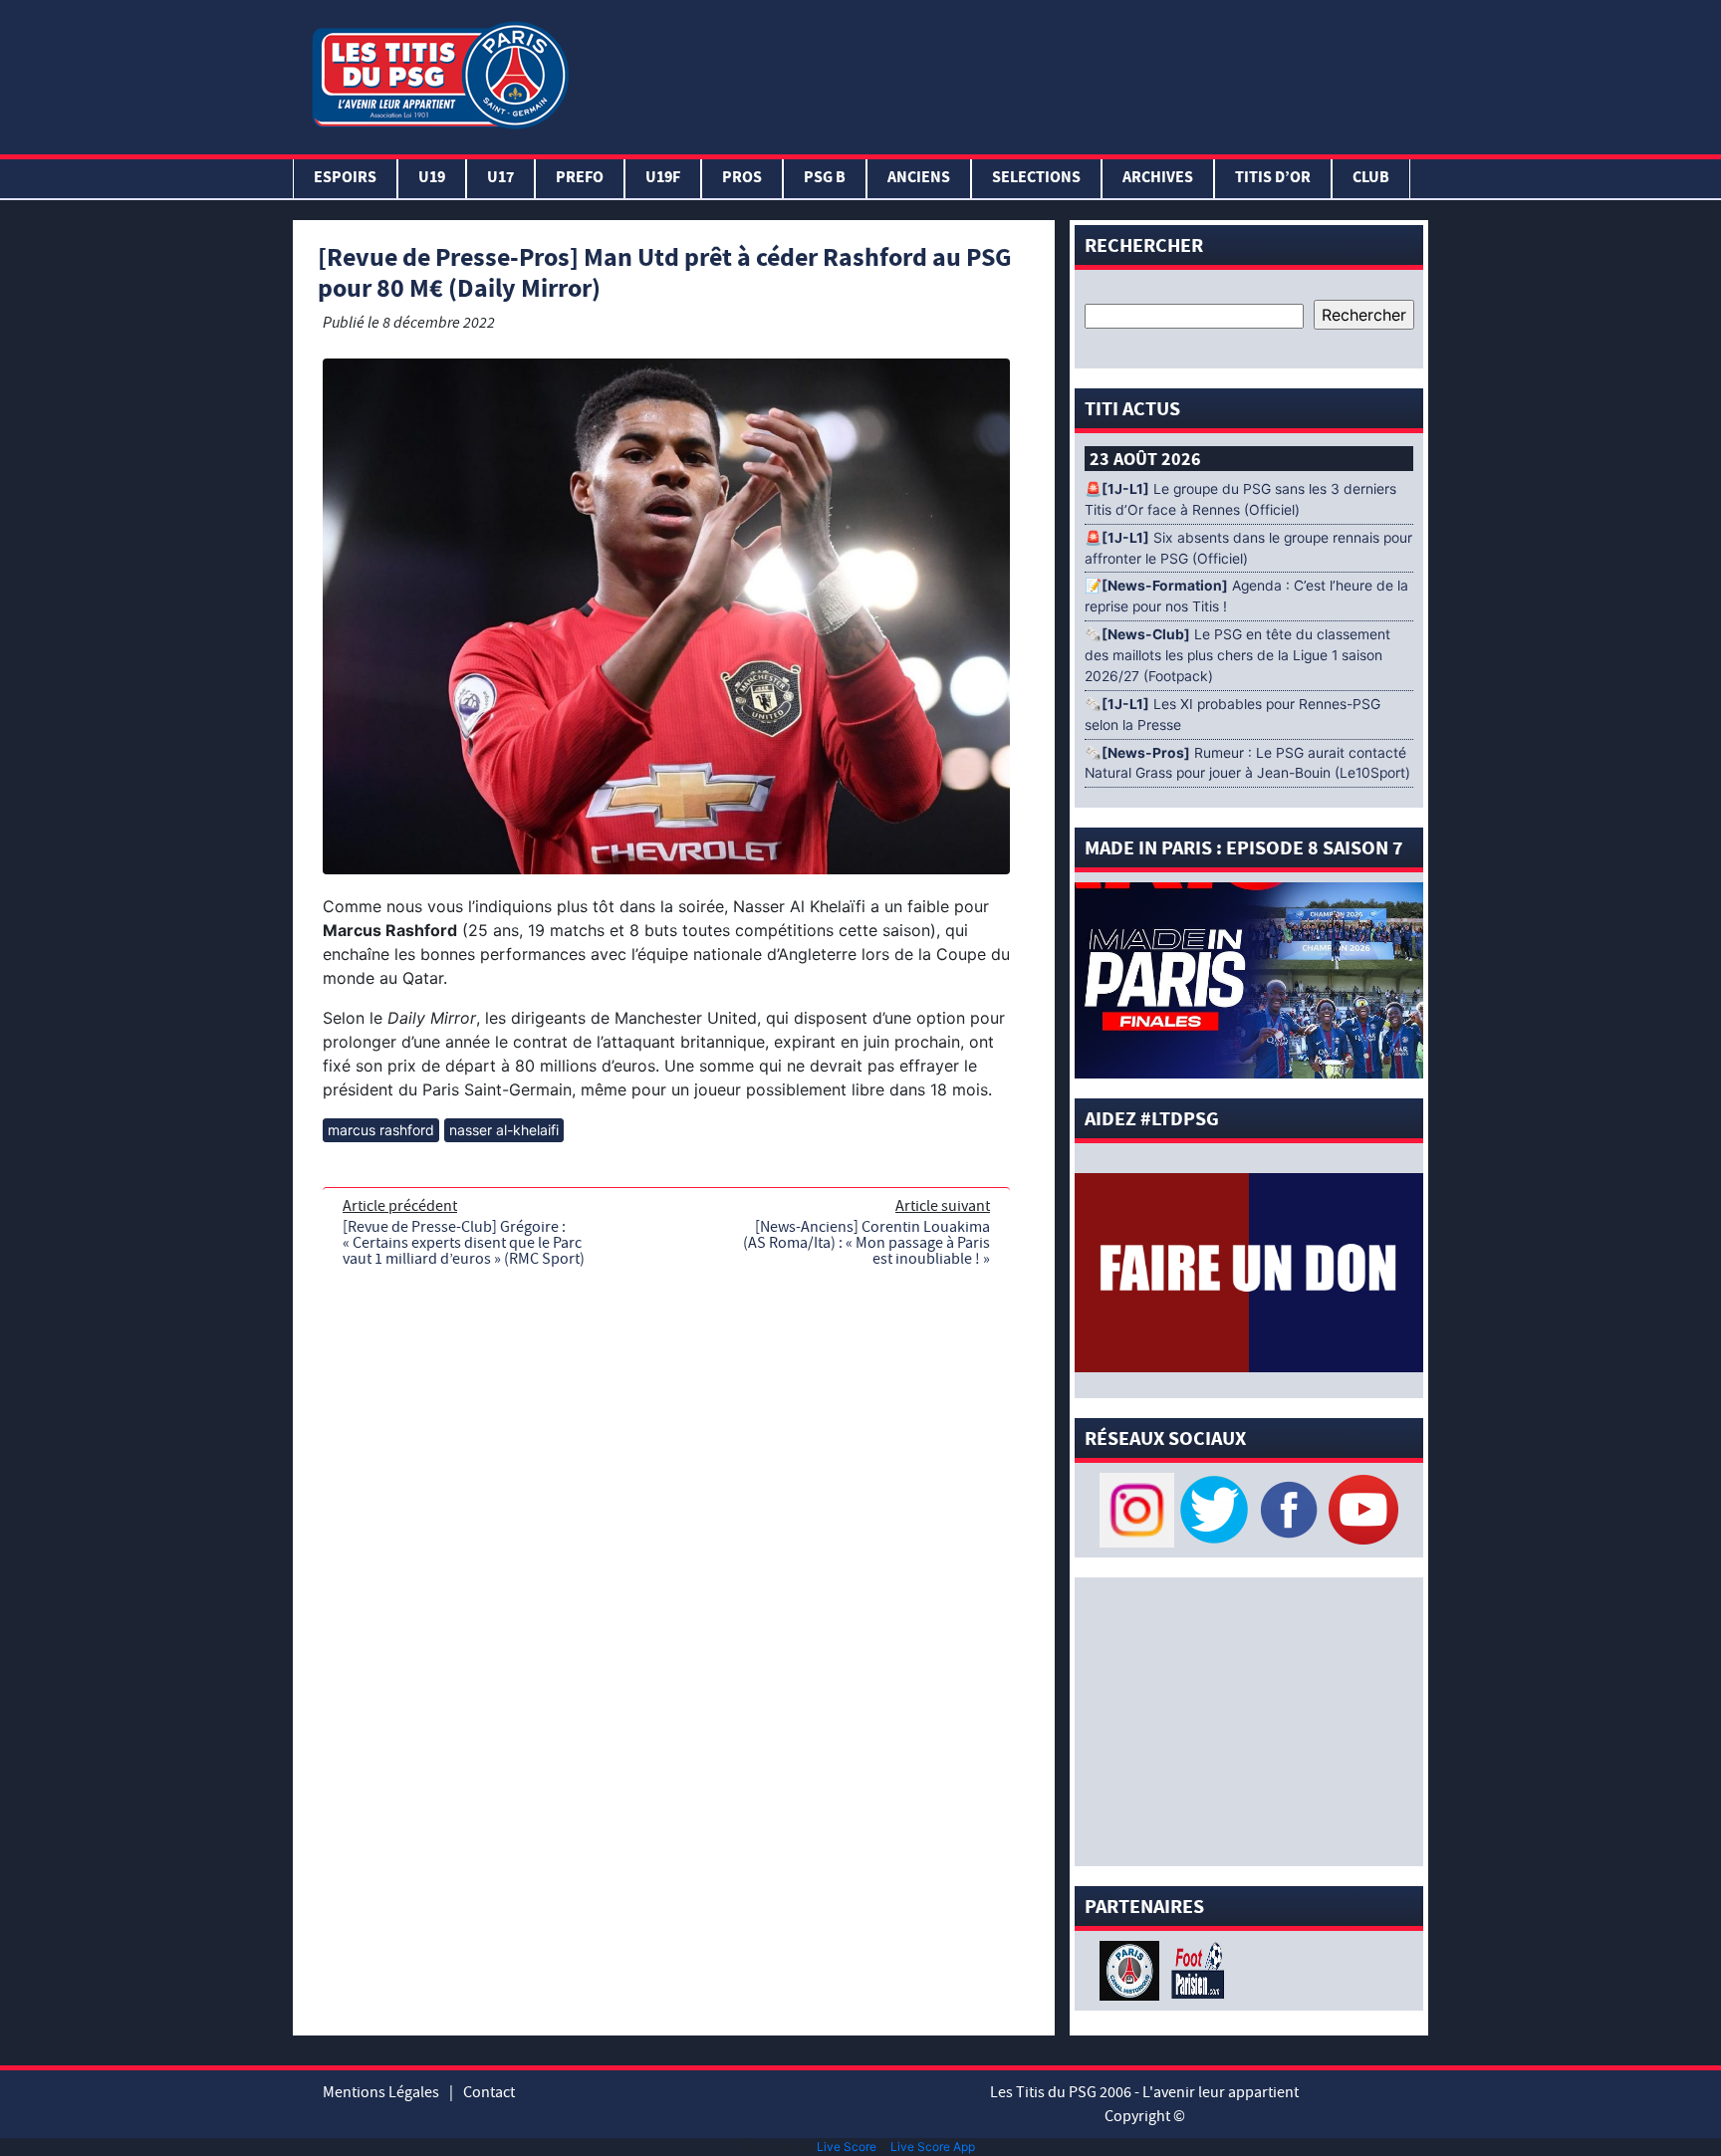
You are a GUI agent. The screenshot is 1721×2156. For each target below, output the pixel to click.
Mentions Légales (381, 2092)
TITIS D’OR (1273, 179)
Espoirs (345, 179)
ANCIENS (919, 179)
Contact (489, 2092)
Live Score (847, 2147)
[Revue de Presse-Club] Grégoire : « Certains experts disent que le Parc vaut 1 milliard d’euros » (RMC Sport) (464, 1243)
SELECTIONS (1036, 179)
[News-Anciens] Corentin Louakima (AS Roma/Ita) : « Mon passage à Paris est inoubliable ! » (866, 1243)
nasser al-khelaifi (504, 1130)
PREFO (580, 179)
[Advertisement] (1003, 73)
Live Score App (933, 2147)
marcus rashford (381, 1130)
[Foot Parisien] (1194, 1969)
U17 (500, 179)
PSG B (825, 179)
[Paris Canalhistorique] (1132, 1969)
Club (1371, 179)
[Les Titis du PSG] (440, 73)
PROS (742, 179)
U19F (663, 179)
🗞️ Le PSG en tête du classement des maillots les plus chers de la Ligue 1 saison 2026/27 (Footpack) (1237, 655)
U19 (432, 179)
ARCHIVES (1158, 179)
